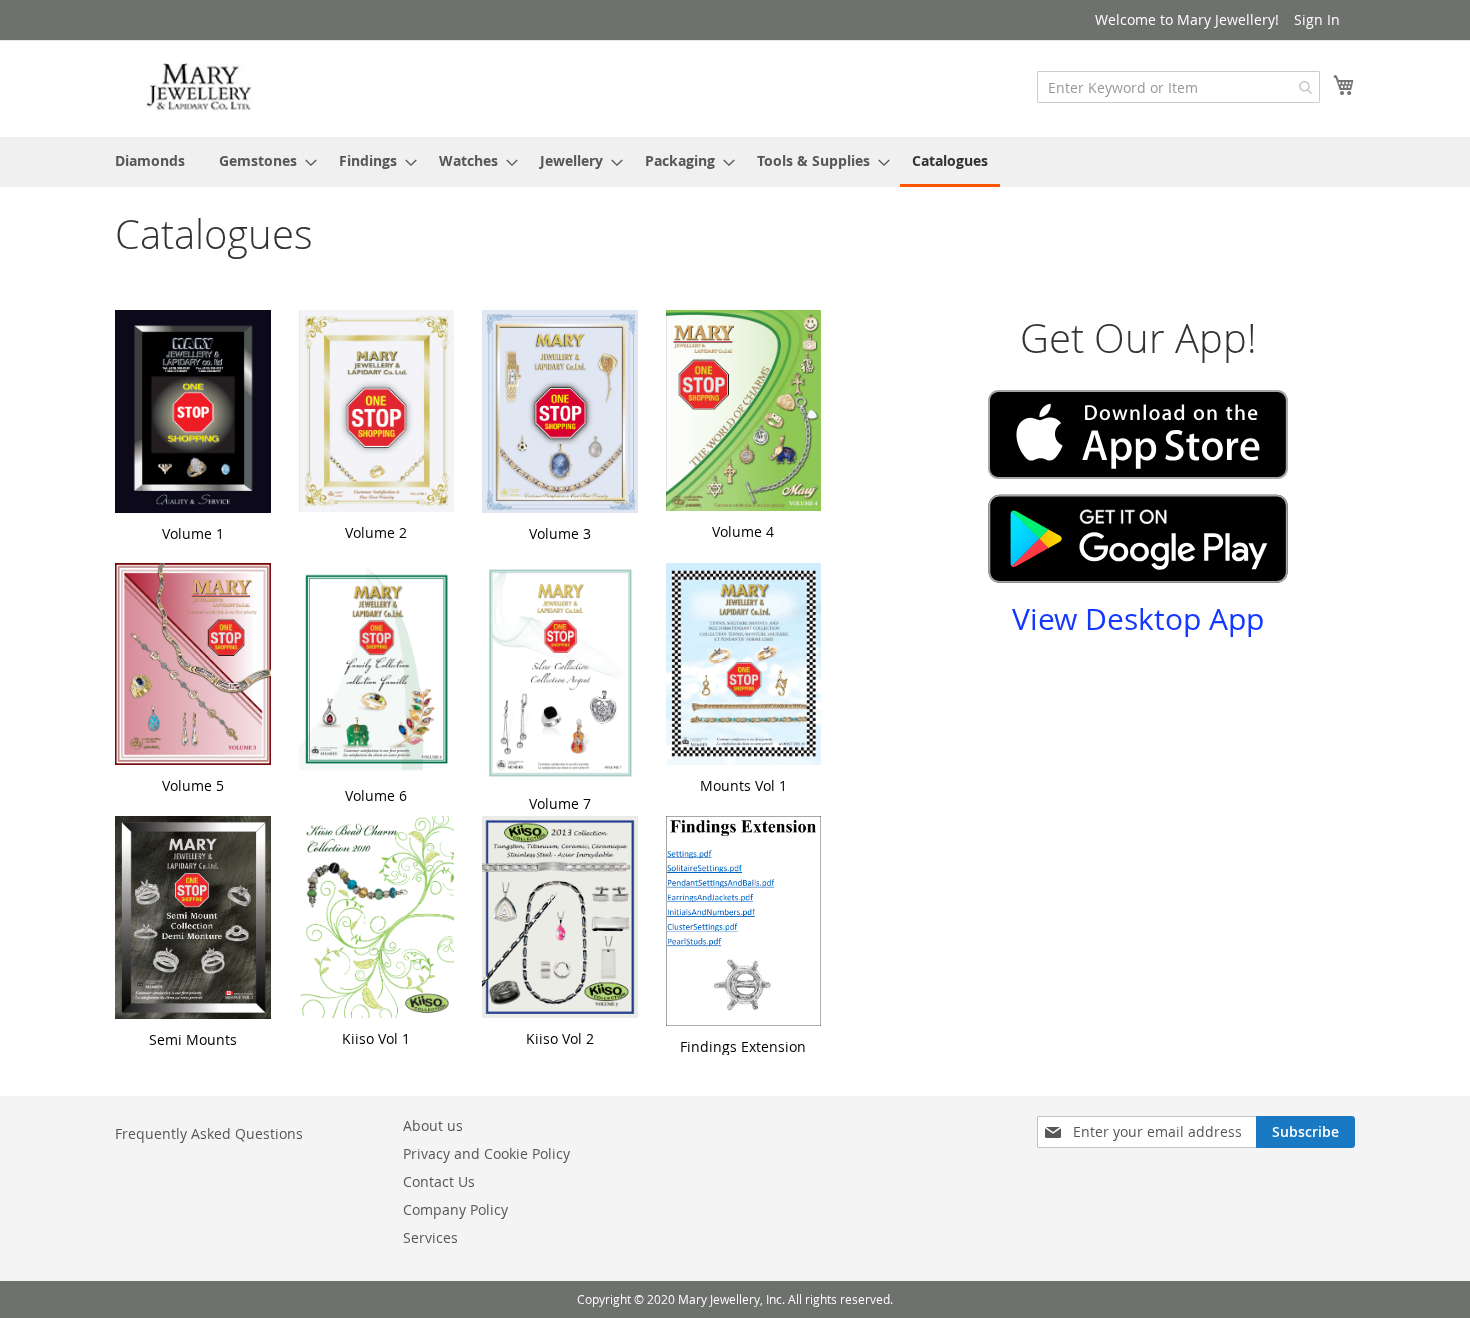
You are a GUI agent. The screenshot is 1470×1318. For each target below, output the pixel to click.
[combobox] (1178, 87)
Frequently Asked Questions (209, 1133)
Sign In (1317, 19)
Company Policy (455, 1209)
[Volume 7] (560, 675)
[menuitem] (150, 160)
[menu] (735, 162)
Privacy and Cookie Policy (486, 1153)
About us (433, 1125)
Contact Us (439, 1181)
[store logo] (200, 87)
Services (430, 1237)
